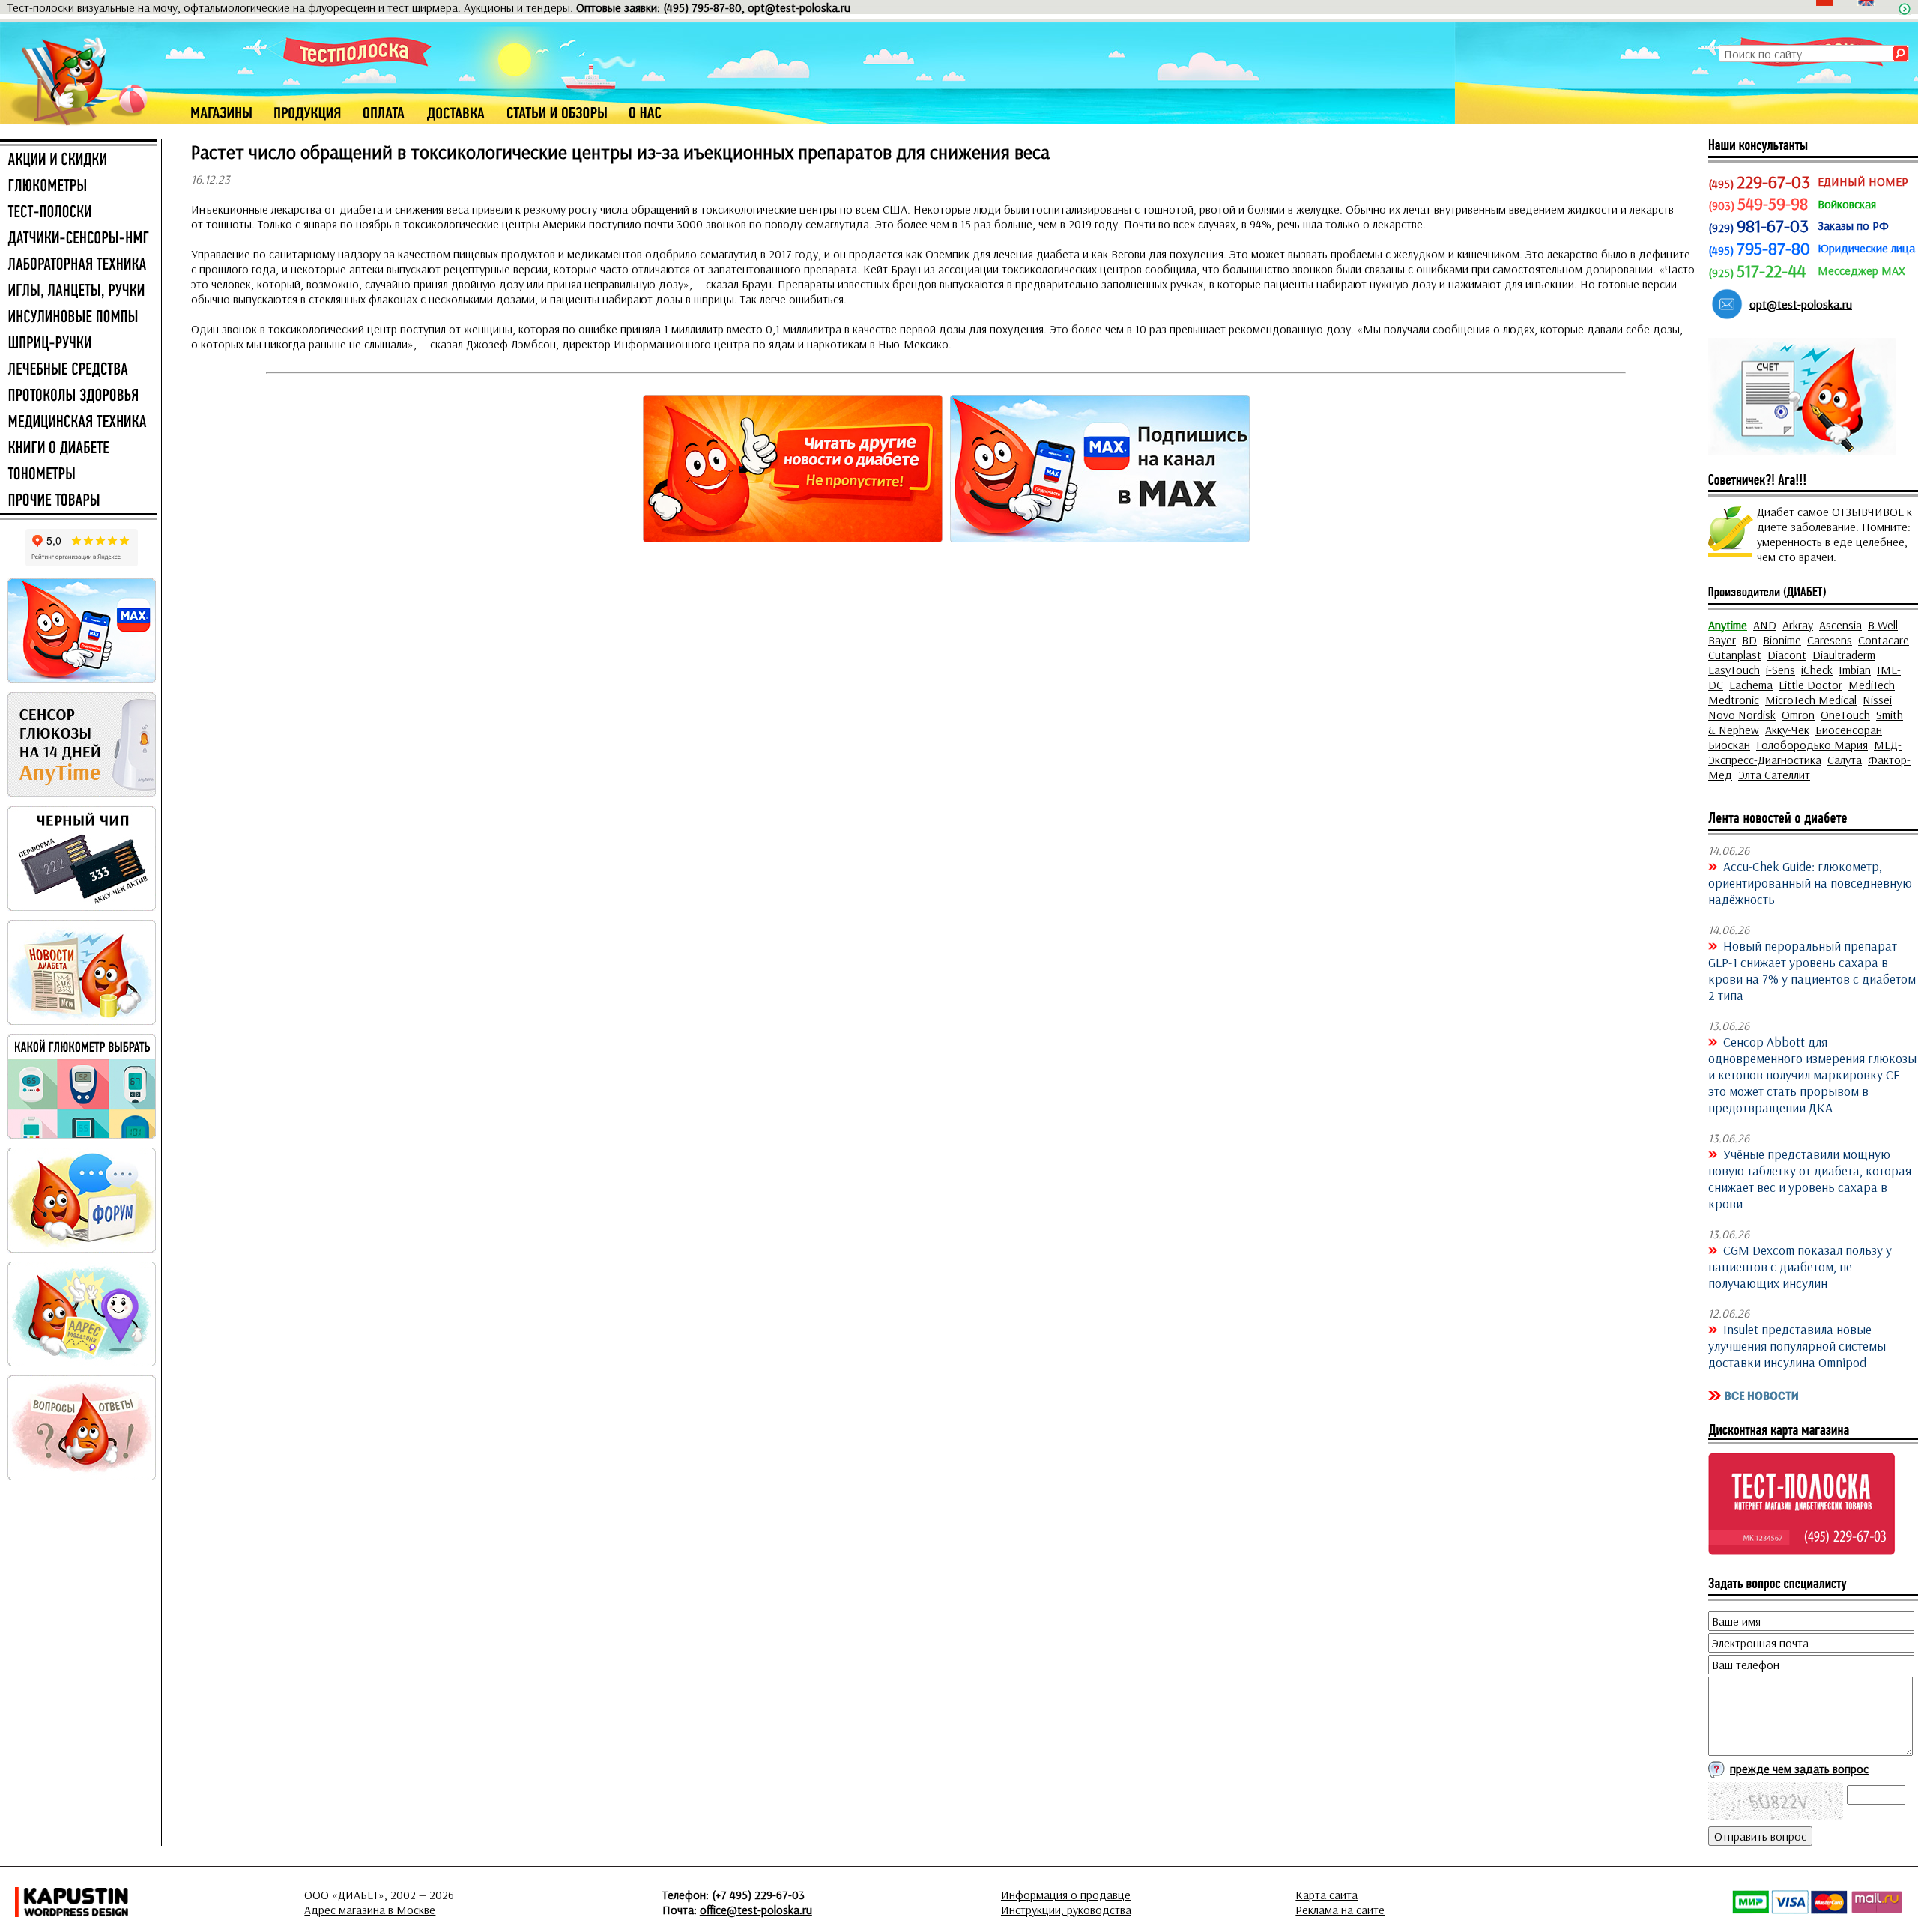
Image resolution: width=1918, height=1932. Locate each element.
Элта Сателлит (1774, 775)
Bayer (1722, 640)
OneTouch (1845, 715)
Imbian (1855, 670)
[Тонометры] (79, 475)
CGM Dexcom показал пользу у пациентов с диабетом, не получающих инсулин (1800, 1266)
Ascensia (1840, 625)
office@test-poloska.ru (756, 1910)
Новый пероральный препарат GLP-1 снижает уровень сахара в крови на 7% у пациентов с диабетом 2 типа (1812, 970)
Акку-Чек (1787, 730)
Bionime (1782, 640)
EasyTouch (1734, 670)
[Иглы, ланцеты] (79, 291)
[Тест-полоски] (79, 213)
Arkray (1798, 625)
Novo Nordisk (1742, 715)
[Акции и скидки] (79, 160)
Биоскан (1729, 745)
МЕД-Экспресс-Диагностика (1805, 752)
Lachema (1751, 685)
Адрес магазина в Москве (370, 1910)
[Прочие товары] (79, 501)
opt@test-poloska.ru (799, 7)
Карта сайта (1326, 1895)
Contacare (1884, 640)
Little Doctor (1810, 685)
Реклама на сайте (1340, 1910)
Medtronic (1734, 700)
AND (1765, 625)
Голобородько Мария (1812, 745)
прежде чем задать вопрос (1799, 1769)
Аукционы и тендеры (517, 7)
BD (1749, 640)
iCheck (1817, 670)
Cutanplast (1735, 655)
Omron (1798, 715)
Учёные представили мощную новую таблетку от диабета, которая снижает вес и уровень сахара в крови (1810, 1178)
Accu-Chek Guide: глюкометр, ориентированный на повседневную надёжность (1810, 882)
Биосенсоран (1849, 730)
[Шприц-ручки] (79, 344)
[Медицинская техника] (79, 423)
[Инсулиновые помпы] (79, 318)
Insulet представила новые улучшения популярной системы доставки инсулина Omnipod (1797, 1345)
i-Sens (1781, 670)
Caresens (1830, 640)
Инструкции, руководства (1066, 1910)
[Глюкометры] (79, 187)
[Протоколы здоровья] (79, 396)
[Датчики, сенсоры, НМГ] (79, 239)
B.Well (1883, 625)
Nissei (1877, 700)
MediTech (1872, 685)
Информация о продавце (1066, 1895)
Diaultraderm (1844, 655)
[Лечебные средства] (79, 370)
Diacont (1787, 655)
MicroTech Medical (1811, 700)
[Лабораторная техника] (79, 265)
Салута (1845, 760)
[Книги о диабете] (79, 449)
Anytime (1728, 625)
